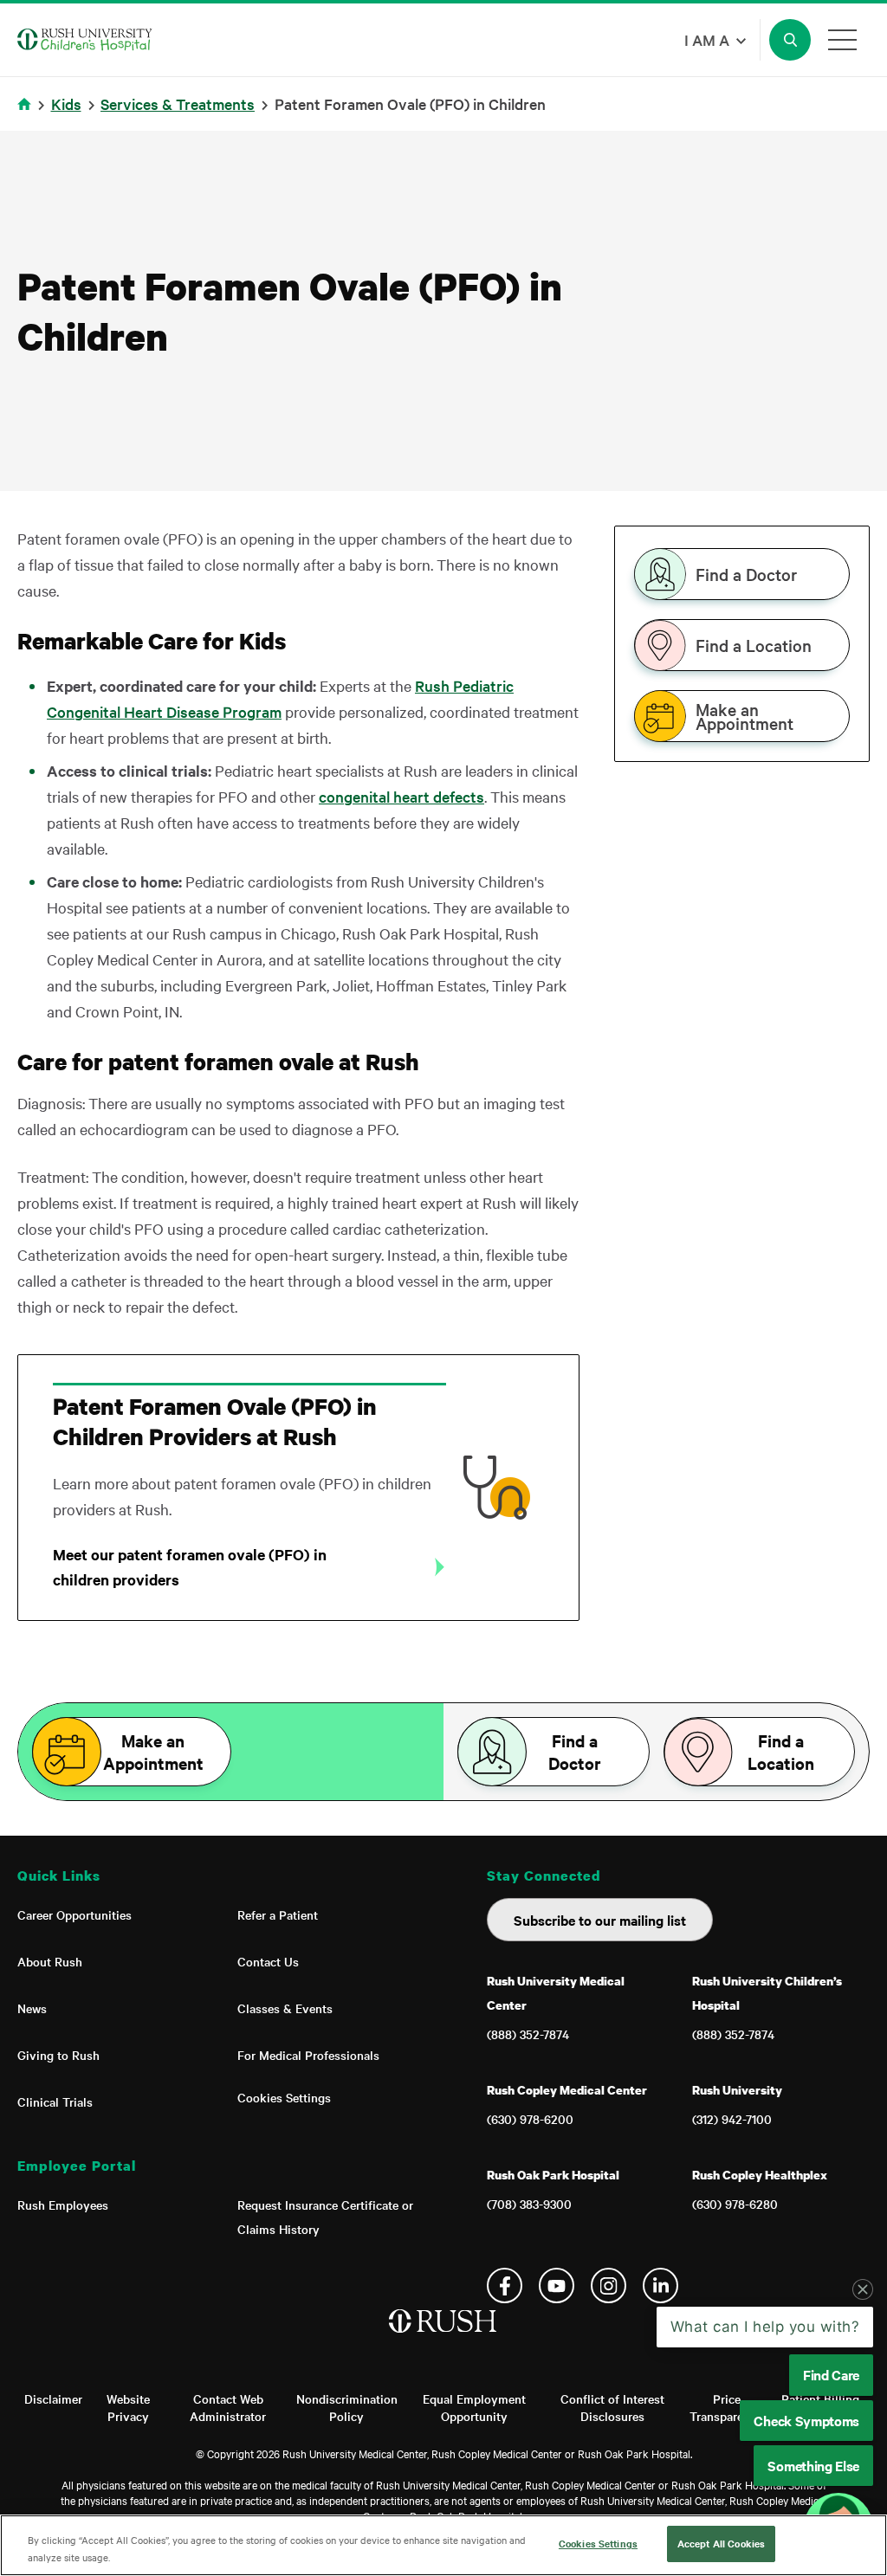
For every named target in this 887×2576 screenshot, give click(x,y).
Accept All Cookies (721, 2543)
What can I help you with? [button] (765, 2327)
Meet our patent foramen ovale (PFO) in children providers (190, 1567)
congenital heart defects (401, 796)
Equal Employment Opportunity (474, 2407)
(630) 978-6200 (530, 2119)
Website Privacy (128, 2407)
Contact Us (268, 1961)
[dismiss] (863, 2289)
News (32, 2008)
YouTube (557, 2285)
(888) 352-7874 (528, 2034)
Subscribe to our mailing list (600, 1920)
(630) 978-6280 (735, 2204)
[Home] (444, 2339)
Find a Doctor (746, 574)
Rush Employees (63, 2205)
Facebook (505, 2285)
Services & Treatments (178, 103)
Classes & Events (285, 2008)
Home (27, 115)
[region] (443, 2545)
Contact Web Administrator (228, 2407)
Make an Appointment (745, 716)
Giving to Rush (58, 2055)
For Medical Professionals (308, 2055)
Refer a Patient (278, 1914)
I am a (707, 39)
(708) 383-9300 (529, 2204)
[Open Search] (790, 40)
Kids (66, 103)
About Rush (50, 1961)
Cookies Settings (284, 2097)
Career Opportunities (74, 1914)
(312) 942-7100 (732, 2119)
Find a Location (754, 645)
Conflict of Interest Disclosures (612, 2407)
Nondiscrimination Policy (347, 2407)
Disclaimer (53, 2398)
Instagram (609, 2285)
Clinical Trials (55, 2101)
